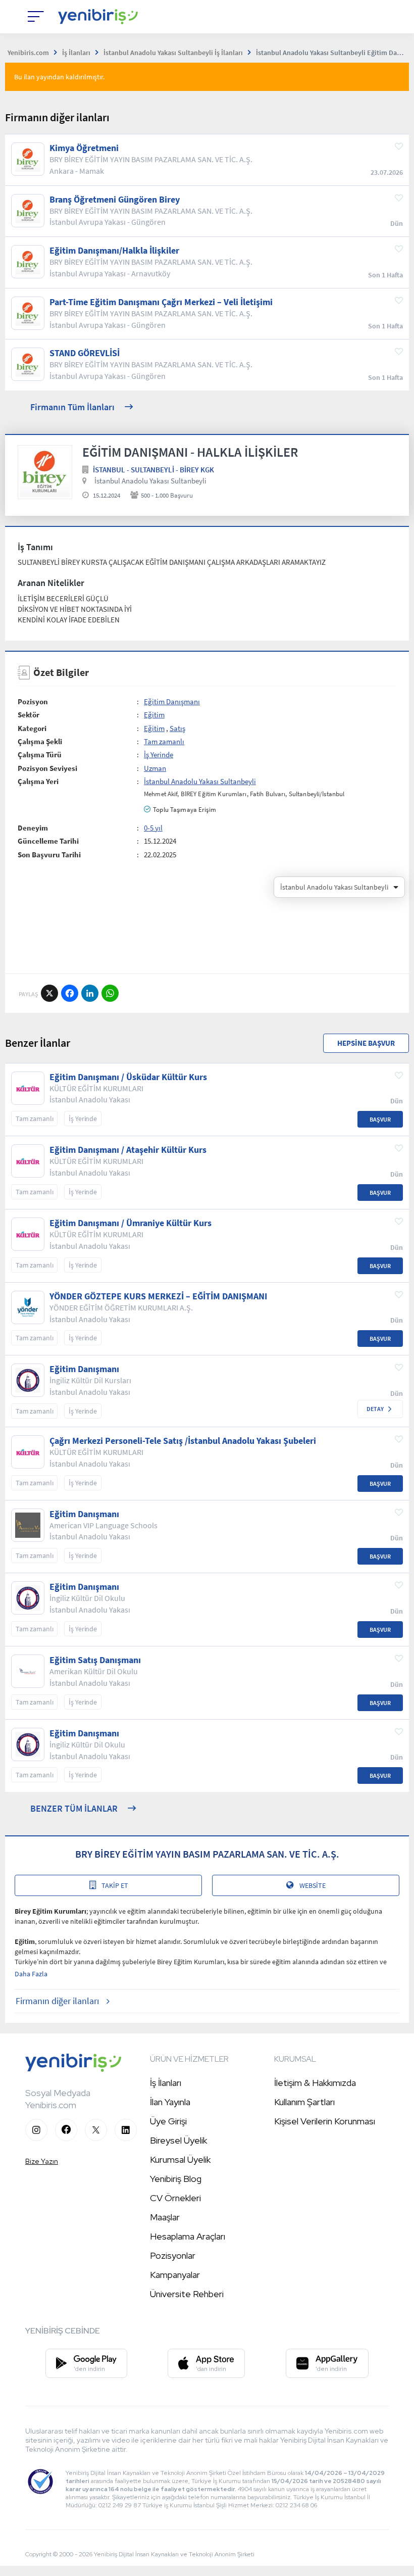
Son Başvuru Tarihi (49, 855)
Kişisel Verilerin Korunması (325, 2121)
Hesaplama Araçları (188, 2236)
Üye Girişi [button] (168, 2121)
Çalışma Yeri (38, 781)
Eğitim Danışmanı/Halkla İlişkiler (114, 251)
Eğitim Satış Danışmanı (95, 1660)
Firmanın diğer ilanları (57, 2001)
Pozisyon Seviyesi (47, 768)
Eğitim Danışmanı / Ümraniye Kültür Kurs (131, 1223)
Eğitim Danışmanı (172, 701)
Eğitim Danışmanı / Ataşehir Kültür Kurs (128, 1150)
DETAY (375, 1409)
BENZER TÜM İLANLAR (74, 1808)
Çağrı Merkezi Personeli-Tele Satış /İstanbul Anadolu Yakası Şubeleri (183, 1441)
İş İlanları (166, 2083)
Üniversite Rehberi (187, 2294)
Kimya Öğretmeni (84, 148)
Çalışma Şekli (40, 741)
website (313, 1885)
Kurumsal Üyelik (180, 2159)
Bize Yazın (42, 2161)
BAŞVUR (380, 1119)
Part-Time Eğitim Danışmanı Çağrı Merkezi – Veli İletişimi (161, 302)
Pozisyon (33, 701)
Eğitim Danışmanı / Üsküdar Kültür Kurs (128, 1077)
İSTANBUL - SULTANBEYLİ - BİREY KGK (153, 470)
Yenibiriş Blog (176, 2179)
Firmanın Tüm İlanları (72, 407)
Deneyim (33, 828)
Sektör (29, 715)
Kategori (32, 728)
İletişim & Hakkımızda (315, 2083)
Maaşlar (165, 2217)
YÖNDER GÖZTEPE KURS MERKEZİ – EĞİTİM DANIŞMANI (158, 1296)
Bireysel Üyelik (178, 2140)
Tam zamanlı (164, 741)
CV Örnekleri (175, 2198)
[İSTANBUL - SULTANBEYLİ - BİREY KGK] (45, 472)
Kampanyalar (175, 2275)
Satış (177, 728)
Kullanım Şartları (304, 2102)
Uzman (155, 768)
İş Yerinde (159, 755)
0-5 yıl (153, 828)
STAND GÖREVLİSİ (85, 353)
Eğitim (154, 715)
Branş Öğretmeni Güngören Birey (115, 200)
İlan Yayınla (170, 2102)
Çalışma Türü (40, 755)
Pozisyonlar (173, 2255)
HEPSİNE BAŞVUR (366, 1043)
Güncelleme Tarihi (48, 841)
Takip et (115, 1885)
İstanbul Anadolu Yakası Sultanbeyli (150, 481)
